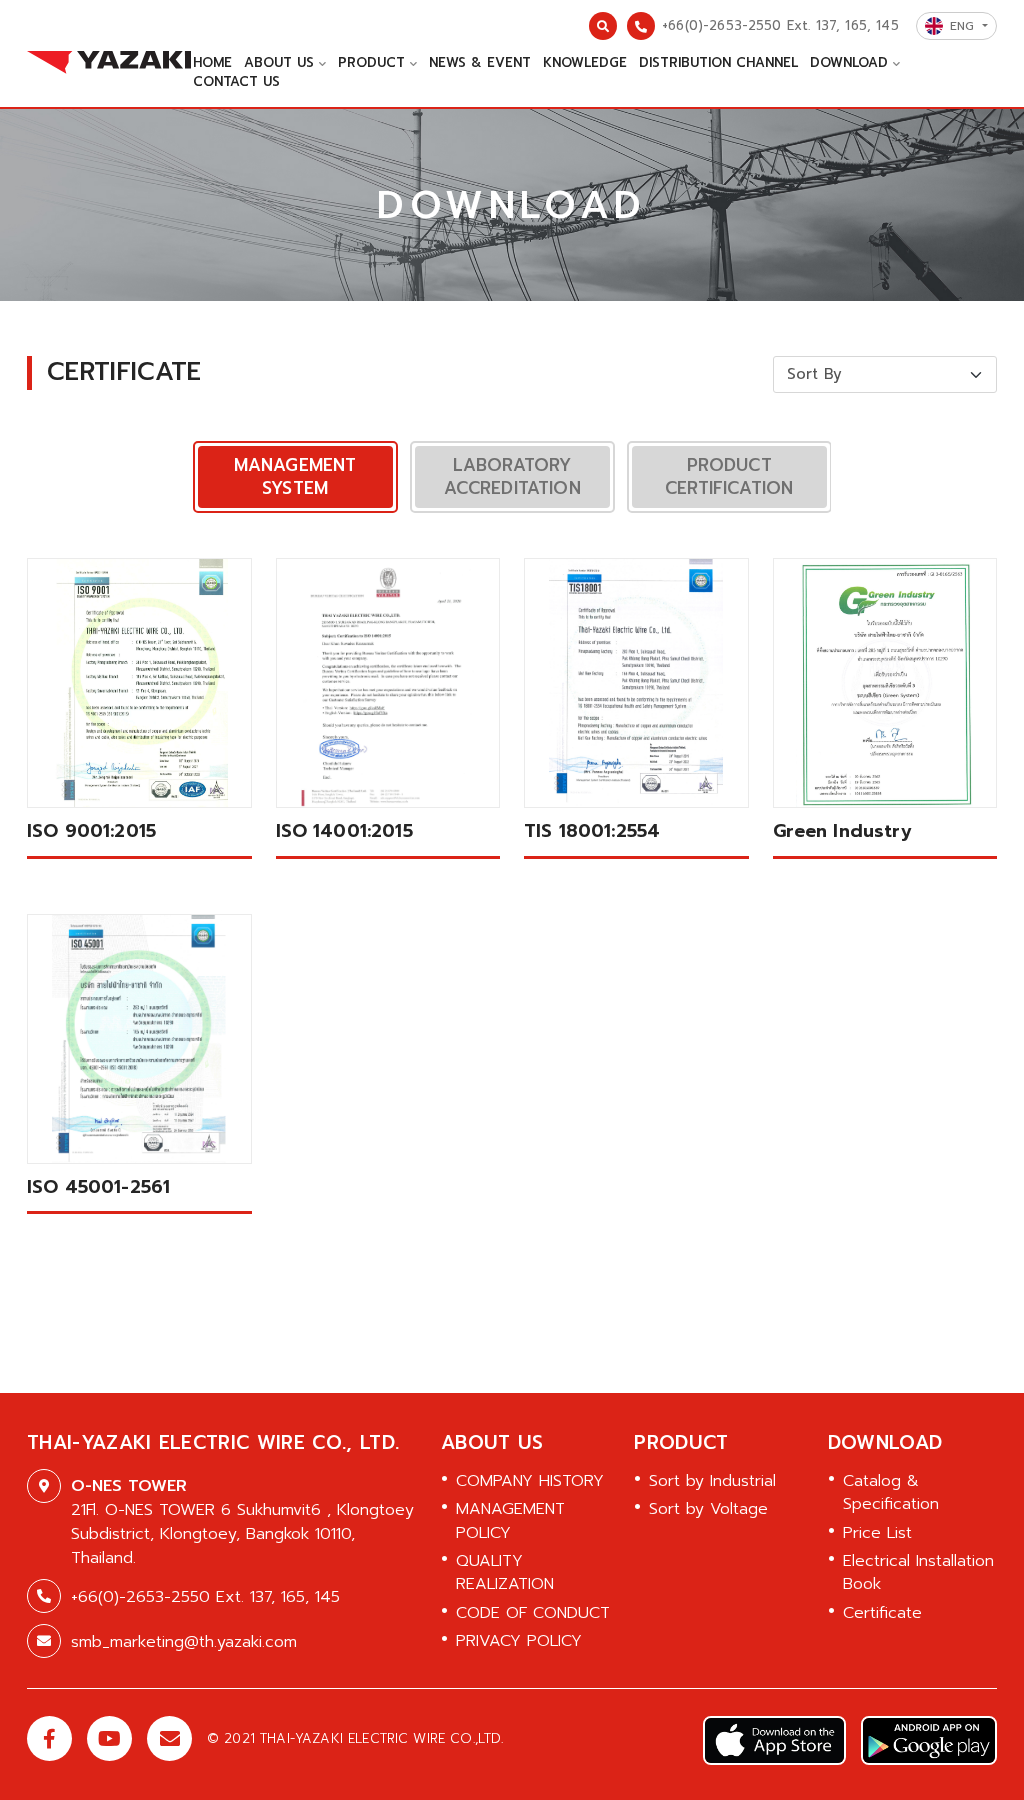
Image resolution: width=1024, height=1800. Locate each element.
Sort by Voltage (708, 1509)
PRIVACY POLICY (519, 1641)
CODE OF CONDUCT (533, 1613)
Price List (877, 1533)
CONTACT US (236, 81)
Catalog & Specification (891, 1492)
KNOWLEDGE (585, 62)
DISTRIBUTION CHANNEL (718, 62)
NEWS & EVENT (480, 62)
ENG (964, 26)
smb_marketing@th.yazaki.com (184, 1642)
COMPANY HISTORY (530, 1481)
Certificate (882, 1613)
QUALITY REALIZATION (505, 1572)
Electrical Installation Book (918, 1572)
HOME (212, 62)
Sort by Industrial (712, 1481)
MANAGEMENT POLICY (510, 1520)
